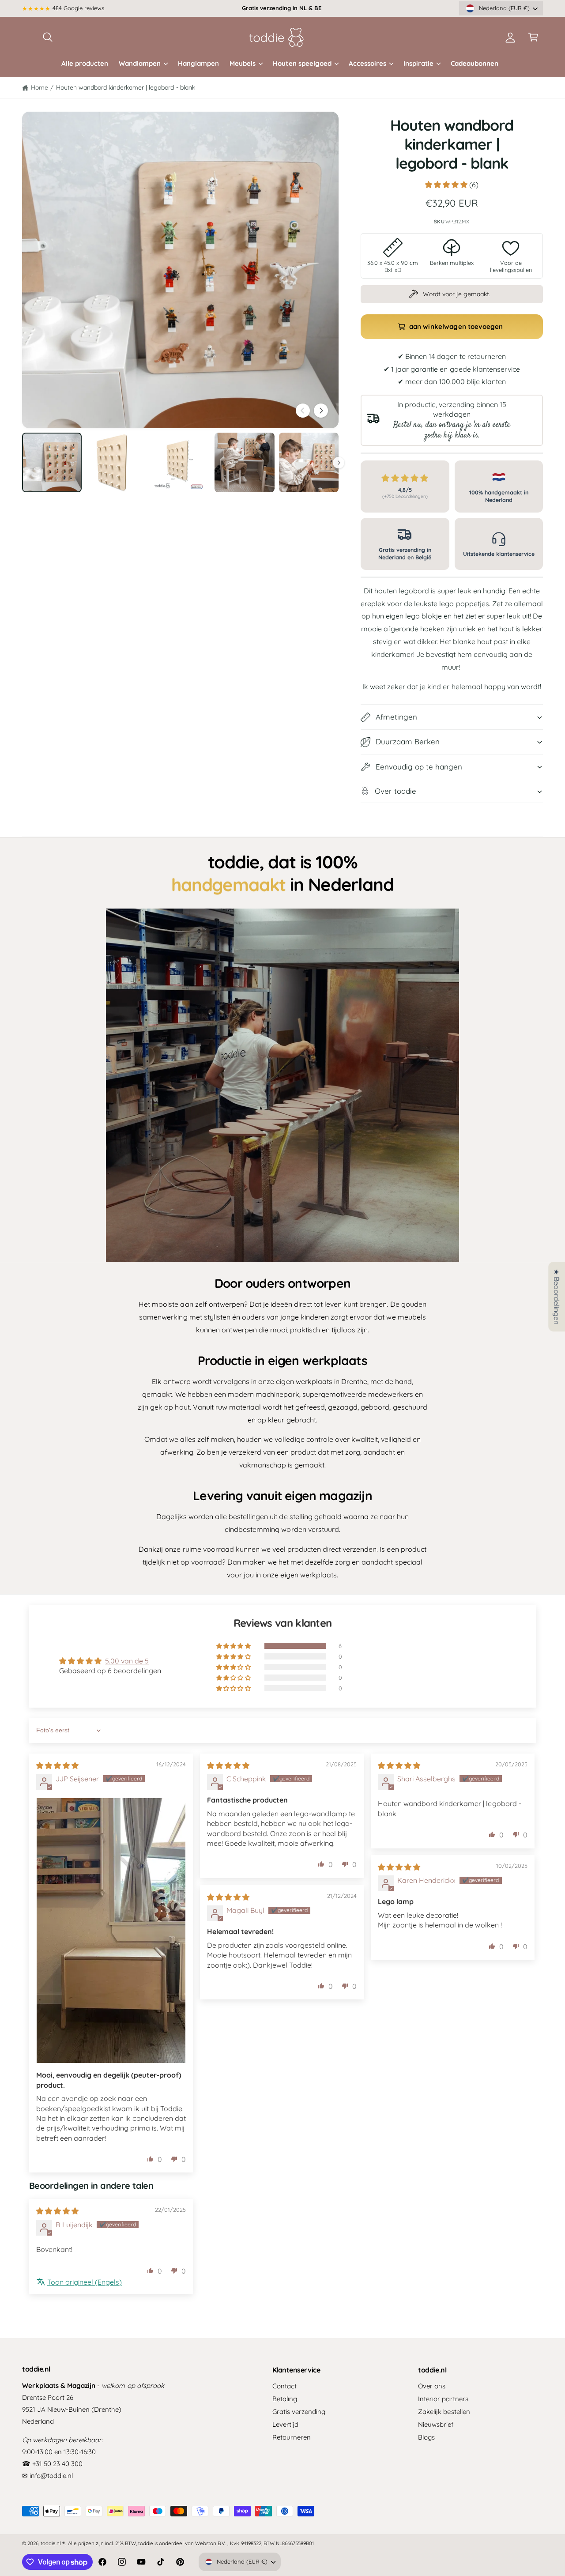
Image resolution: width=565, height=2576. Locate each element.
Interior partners (443, 2399)
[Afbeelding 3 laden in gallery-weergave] (180, 462)
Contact (284, 2386)
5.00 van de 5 (127, 1661)
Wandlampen (140, 63)
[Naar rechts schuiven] (321, 411)
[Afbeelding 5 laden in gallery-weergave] (309, 462)
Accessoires (367, 63)
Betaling (285, 2399)
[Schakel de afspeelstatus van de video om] (282, 1085)
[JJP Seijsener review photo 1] (111, 1931)
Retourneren (292, 2437)
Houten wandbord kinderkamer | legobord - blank (126, 87)
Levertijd (285, 2424)
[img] (57, 1765)
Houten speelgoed (302, 63)
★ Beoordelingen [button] (557, 1297)
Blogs (426, 2437)
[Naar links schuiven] (303, 411)
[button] (48, 37)
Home (40, 87)
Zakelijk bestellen (444, 2412)
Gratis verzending (299, 2412)
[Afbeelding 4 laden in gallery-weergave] (244, 462)
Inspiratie (418, 63)
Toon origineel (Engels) (85, 2282)
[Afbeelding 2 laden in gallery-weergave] (116, 462)
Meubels (243, 63)
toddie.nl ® (53, 2543)
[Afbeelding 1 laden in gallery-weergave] (52, 462)
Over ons (432, 2386)
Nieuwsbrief (436, 2424)
